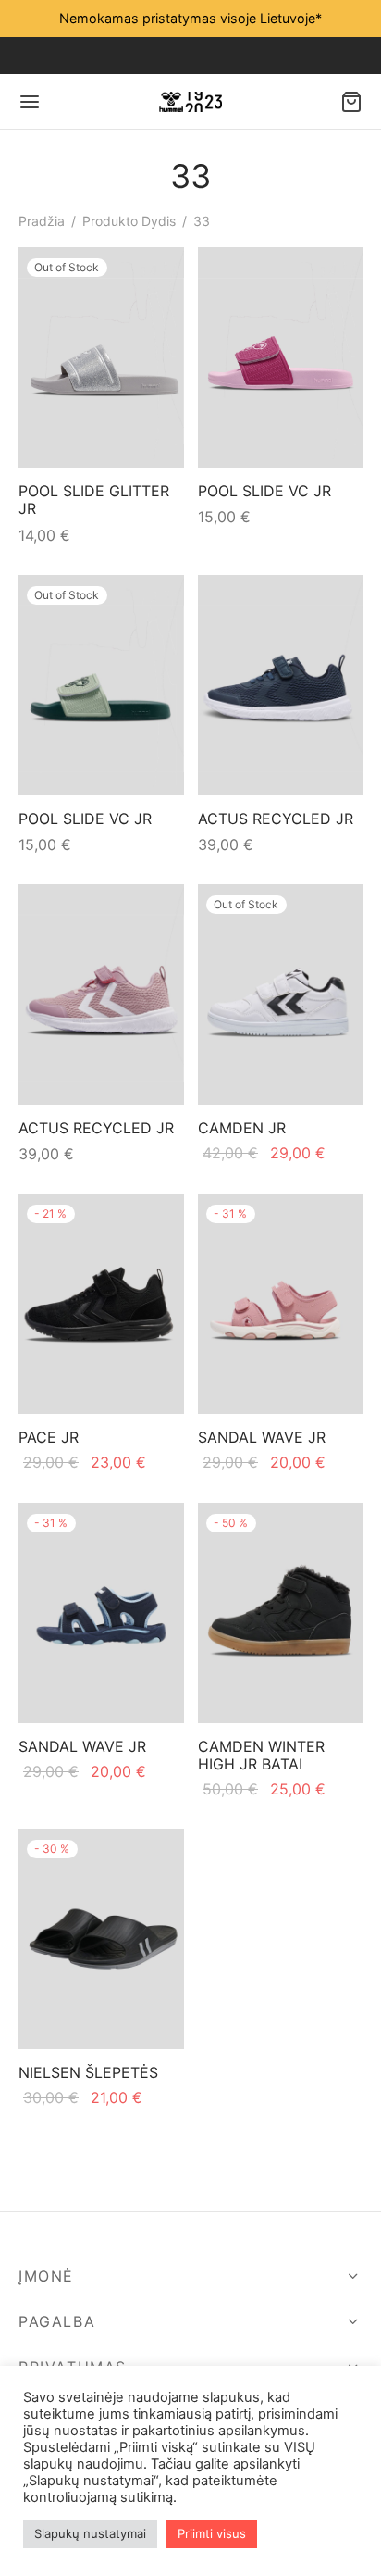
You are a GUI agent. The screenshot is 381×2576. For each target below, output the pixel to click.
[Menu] (30, 102)
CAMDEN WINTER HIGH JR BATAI (261, 1755)
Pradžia (42, 221)
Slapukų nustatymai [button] (90, 2533)
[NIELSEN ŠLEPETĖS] (101, 1939)
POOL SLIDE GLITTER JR (94, 500)
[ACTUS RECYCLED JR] (281, 685)
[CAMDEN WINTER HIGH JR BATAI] (281, 1613)
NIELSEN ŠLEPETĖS (88, 2072)
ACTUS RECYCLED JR (276, 819)
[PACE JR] (101, 1304)
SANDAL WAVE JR (262, 1437)
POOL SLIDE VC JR (264, 491)
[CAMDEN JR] (281, 994)
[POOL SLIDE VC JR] (281, 357)
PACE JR (49, 1437)
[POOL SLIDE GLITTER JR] (101, 357)
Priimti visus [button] (212, 2533)
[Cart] (351, 102)
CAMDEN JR (242, 1128)
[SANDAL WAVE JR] (281, 1304)
